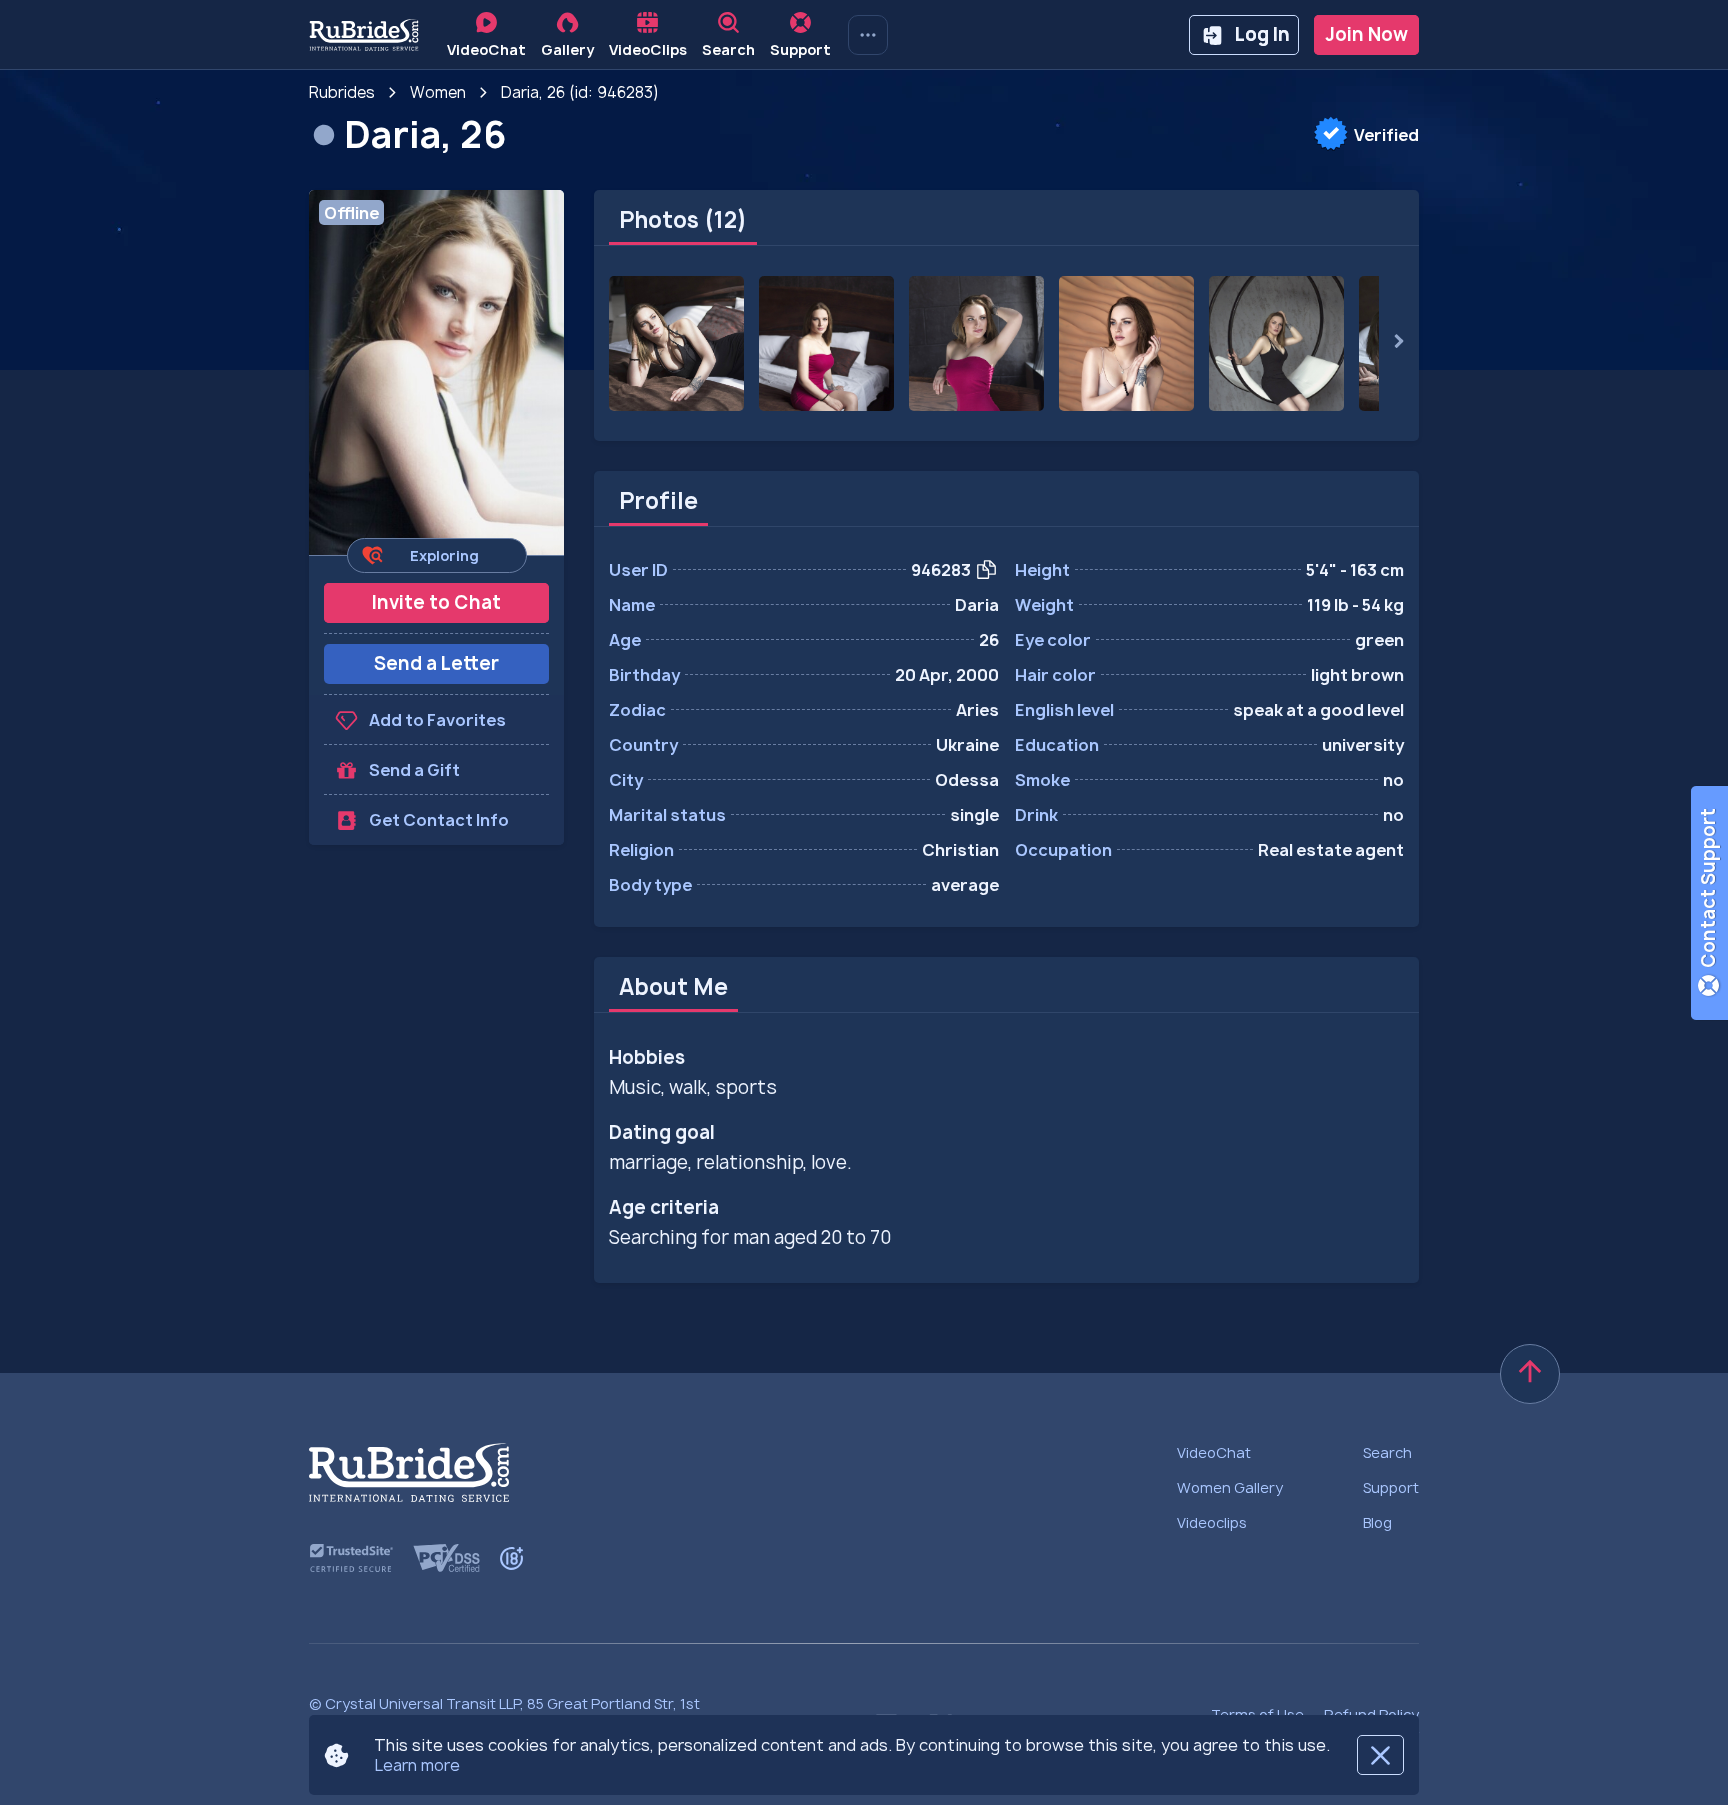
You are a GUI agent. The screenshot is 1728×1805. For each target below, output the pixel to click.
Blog (1377, 1522)
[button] (436, 372)
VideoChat (1214, 1452)
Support (1391, 1487)
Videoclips (1212, 1522)
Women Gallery (1230, 1487)
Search (1387, 1452)
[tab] (683, 220)
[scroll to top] (1530, 1374)
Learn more (417, 1765)
